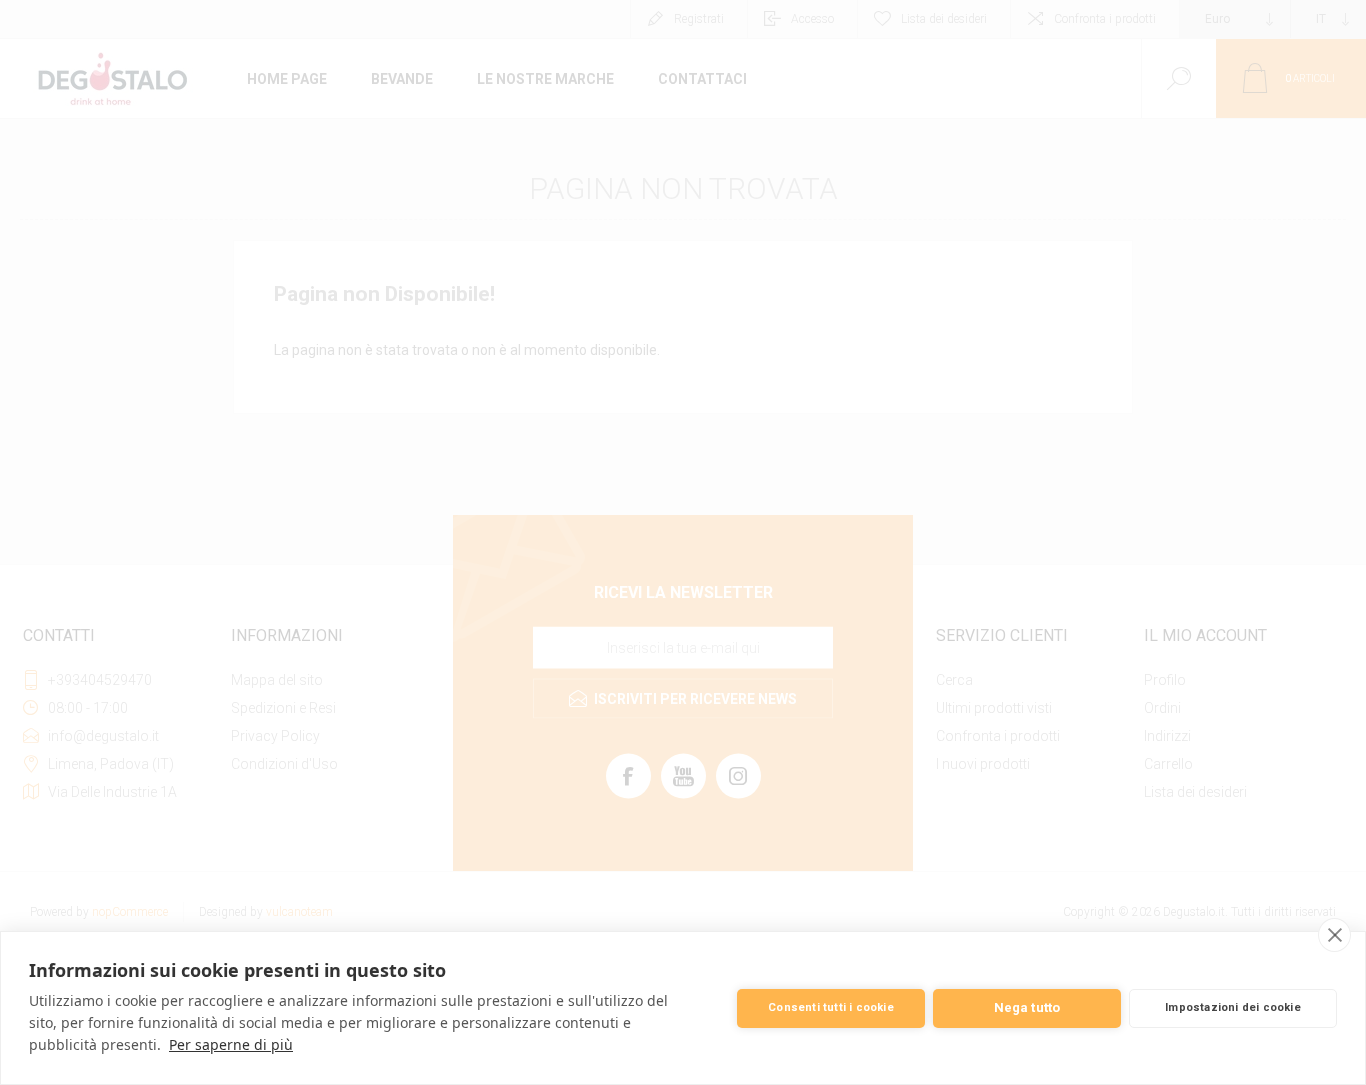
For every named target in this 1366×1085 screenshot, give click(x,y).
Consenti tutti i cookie (831, 1007)
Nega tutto (1027, 1007)
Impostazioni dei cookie (1233, 1007)
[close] (1334, 935)
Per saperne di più (231, 1044)
